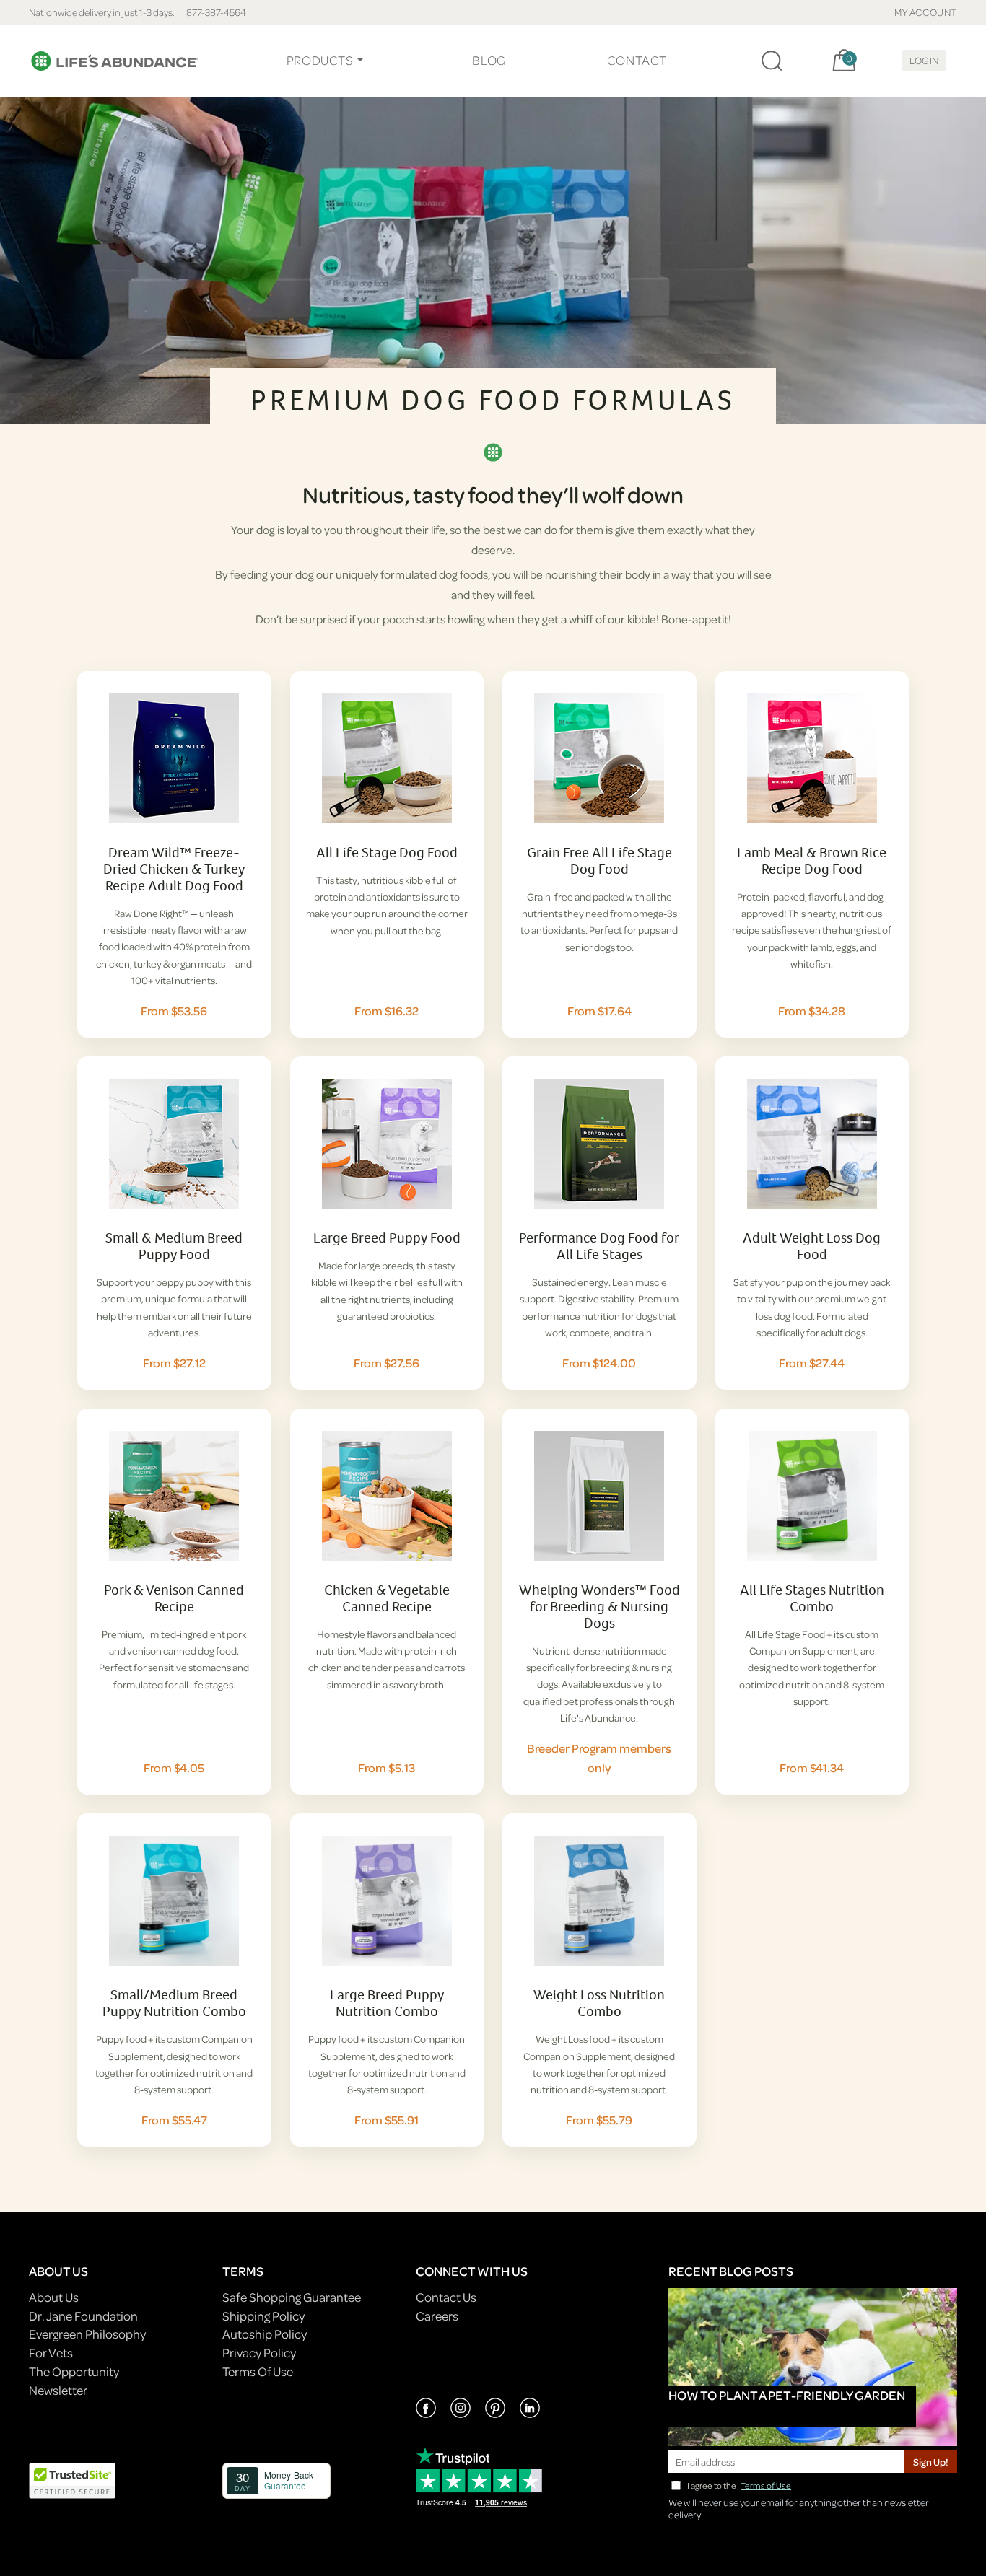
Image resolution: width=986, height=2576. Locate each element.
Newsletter (58, 2390)
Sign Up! (931, 2462)
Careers (437, 2316)
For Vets (51, 2353)
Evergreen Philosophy (87, 2334)
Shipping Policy (263, 2316)
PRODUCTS (320, 60)
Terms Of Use (258, 2371)
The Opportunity (74, 2371)
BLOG (489, 60)
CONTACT (637, 60)
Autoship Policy (265, 2334)
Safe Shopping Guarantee (292, 2297)
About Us (54, 2297)
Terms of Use (766, 2485)
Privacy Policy (259, 2353)
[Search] (772, 61)
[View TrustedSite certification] (72, 2480)
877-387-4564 (216, 12)
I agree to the (739, 2485)
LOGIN (924, 60)
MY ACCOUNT (926, 12)
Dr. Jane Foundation (83, 2316)
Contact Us (446, 2297)
